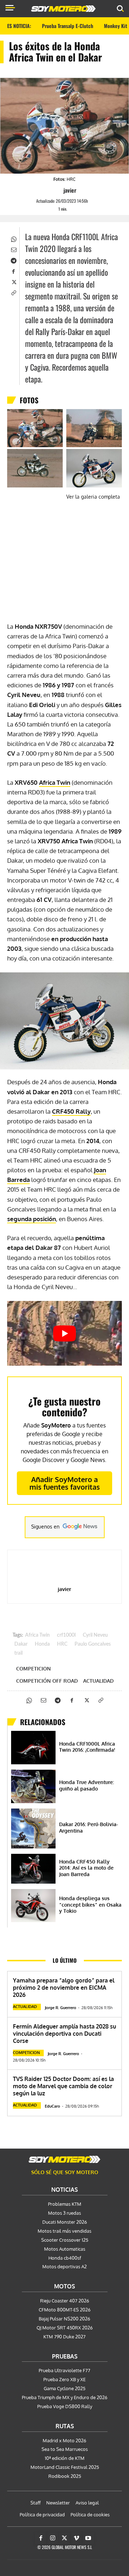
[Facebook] (13, 271)
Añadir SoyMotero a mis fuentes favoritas (65, 1483)
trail (18, 1653)
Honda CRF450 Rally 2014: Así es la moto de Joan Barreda (86, 1868)
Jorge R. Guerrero (61, 2008)
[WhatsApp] (13, 238)
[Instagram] (53, 2538)
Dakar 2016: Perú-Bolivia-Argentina (89, 1827)
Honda (42, 1644)
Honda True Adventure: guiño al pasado (87, 1785)
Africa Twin (55, 782)
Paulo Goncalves (93, 1644)
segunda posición (32, 1219)
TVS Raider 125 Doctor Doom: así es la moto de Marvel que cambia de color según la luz (63, 2086)
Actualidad (98, 1681)
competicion (34, 1669)
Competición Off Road (47, 1681)
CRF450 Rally (71, 1111)
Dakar (21, 1644)
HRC (62, 1644)
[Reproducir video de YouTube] (64, 1333)
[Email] (13, 249)
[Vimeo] (76, 2538)
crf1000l (66, 1635)
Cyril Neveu (95, 1635)
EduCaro (52, 2106)
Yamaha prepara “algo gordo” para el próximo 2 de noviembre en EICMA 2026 (64, 1988)
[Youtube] (88, 2538)
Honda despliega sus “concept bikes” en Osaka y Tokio (90, 1905)
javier (70, 190)
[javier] (57, 190)
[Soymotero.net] (64, 2159)
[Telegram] (13, 260)
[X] (13, 281)
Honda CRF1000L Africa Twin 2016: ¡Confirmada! (87, 1747)
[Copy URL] (13, 292)
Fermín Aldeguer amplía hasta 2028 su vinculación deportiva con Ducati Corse (64, 2034)
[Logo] (63, 9)
